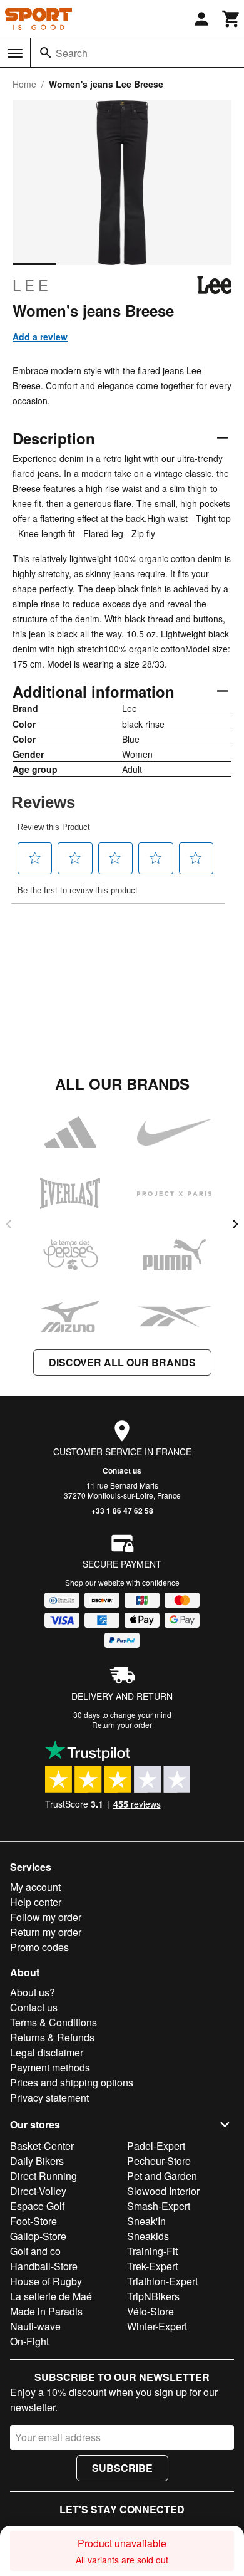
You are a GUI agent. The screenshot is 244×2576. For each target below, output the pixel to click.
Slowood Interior (163, 2191)
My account (35, 1887)
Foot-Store (33, 2221)
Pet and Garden (162, 2176)
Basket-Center (42, 2146)
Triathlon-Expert (162, 2281)
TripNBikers (153, 2296)
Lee (32, 285)
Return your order (122, 1725)
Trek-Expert (152, 2266)
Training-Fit (152, 2251)
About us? (33, 1992)
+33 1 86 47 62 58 (122, 1511)
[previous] (9, 1224)
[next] (235, 1224)
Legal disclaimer (47, 2052)
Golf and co (35, 2251)
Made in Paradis (46, 2311)
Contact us (122, 1470)
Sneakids (148, 2236)
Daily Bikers (37, 2161)
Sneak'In (146, 2221)
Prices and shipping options (72, 2082)
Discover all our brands (122, 1362)
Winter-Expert (157, 2326)
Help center (36, 1902)
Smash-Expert (159, 2206)
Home (24, 84)
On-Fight (29, 2341)
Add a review (40, 337)
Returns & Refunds (52, 2037)
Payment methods (50, 2067)
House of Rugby (46, 2281)
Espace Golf (37, 2206)
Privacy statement (49, 2097)
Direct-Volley (38, 2191)
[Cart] (231, 19)
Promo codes (39, 1947)
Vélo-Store (150, 2311)
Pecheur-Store (159, 2161)
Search (72, 53)
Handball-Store (44, 2266)
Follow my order (46, 1917)
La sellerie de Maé (51, 2296)
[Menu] (15, 53)
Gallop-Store (38, 2236)
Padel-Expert (156, 2146)
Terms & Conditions (53, 2022)
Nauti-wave (35, 2326)
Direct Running (43, 2176)
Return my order (46, 1932)
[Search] (46, 53)
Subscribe (122, 2468)
